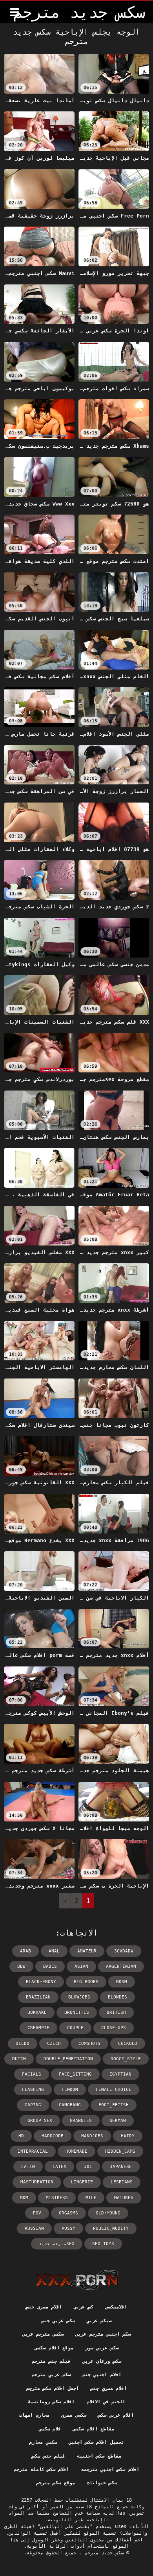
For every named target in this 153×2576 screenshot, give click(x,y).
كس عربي (83, 2307)
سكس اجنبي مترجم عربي (103, 2334)
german (118, 2121)
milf (91, 2198)
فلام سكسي (50, 2429)
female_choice (114, 2090)
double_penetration (68, 2059)
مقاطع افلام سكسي (93, 2429)
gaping (33, 2105)
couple (75, 2028)
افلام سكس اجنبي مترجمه (110, 2469)
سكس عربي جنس (58, 2321)
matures (124, 2198)
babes (50, 1966)
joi (88, 2167)
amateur (87, 1951)
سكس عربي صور (102, 2348)
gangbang (70, 2105)
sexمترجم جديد (57, 2244)
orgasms (68, 2213)
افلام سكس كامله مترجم (41, 2469)
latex (59, 2167)
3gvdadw (124, 1951)
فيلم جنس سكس (48, 2456)
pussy (68, 2228)
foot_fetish (114, 2105)
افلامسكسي (116, 2307)
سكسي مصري (74, 2415)
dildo (23, 2044)
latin (28, 2167)
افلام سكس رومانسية (51, 2402)
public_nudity (111, 2228)
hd (21, 2136)
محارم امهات (34, 2415)
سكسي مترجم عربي (43, 2334)
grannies (81, 2121)
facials (32, 2074)
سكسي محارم (43, 2442)
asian (81, 1966)
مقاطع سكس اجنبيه (99, 2456)
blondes (117, 1997)
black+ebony (41, 1982)
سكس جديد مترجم (103, 2553)
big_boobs (86, 1982)
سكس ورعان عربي (102, 2361)
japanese (121, 2167)
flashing (33, 2090)
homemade (76, 2151)
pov (37, 2213)
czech (54, 2044)
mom (24, 2198)
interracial (33, 2151)
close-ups (114, 2028)
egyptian (120, 2074)
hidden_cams (120, 2151)
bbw (21, 1966)
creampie (38, 2028)
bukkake (37, 2012)
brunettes (77, 2012)
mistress (57, 2198)
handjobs (92, 2136)
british (116, 2012)
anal (54, 1951)
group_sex (40, 2121)
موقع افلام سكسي (54, 2348)
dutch (19, 2059)
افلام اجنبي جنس (102, 2375)
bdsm (122, 1982)
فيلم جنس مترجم (51, 2361)
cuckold (128, 2044)
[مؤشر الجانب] (77, 2280)
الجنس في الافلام (106, 2402)
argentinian (121, 1966)
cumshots (89, 2044)
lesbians (122, 2182)
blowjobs (79, 1997)
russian (34, 2228)
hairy (128, 2136)
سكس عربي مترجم (51, 2375)
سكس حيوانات (102, 2483)
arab (25, 1951)
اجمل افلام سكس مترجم (53, 2388)
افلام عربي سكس (116, 2415)
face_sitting (75, 2074)
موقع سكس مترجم (56, 2483)
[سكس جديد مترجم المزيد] (15, 12)
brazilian (38, 1997)
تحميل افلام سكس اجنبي (96, 2442)
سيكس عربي (99, 2321)
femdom (70, 2090)
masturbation (37, 2182)
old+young (108, 2213)
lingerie (82, 2182)
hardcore (53, 2136)
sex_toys (103, 2244)
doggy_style (126, 2059)
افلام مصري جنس (44, 2307)
